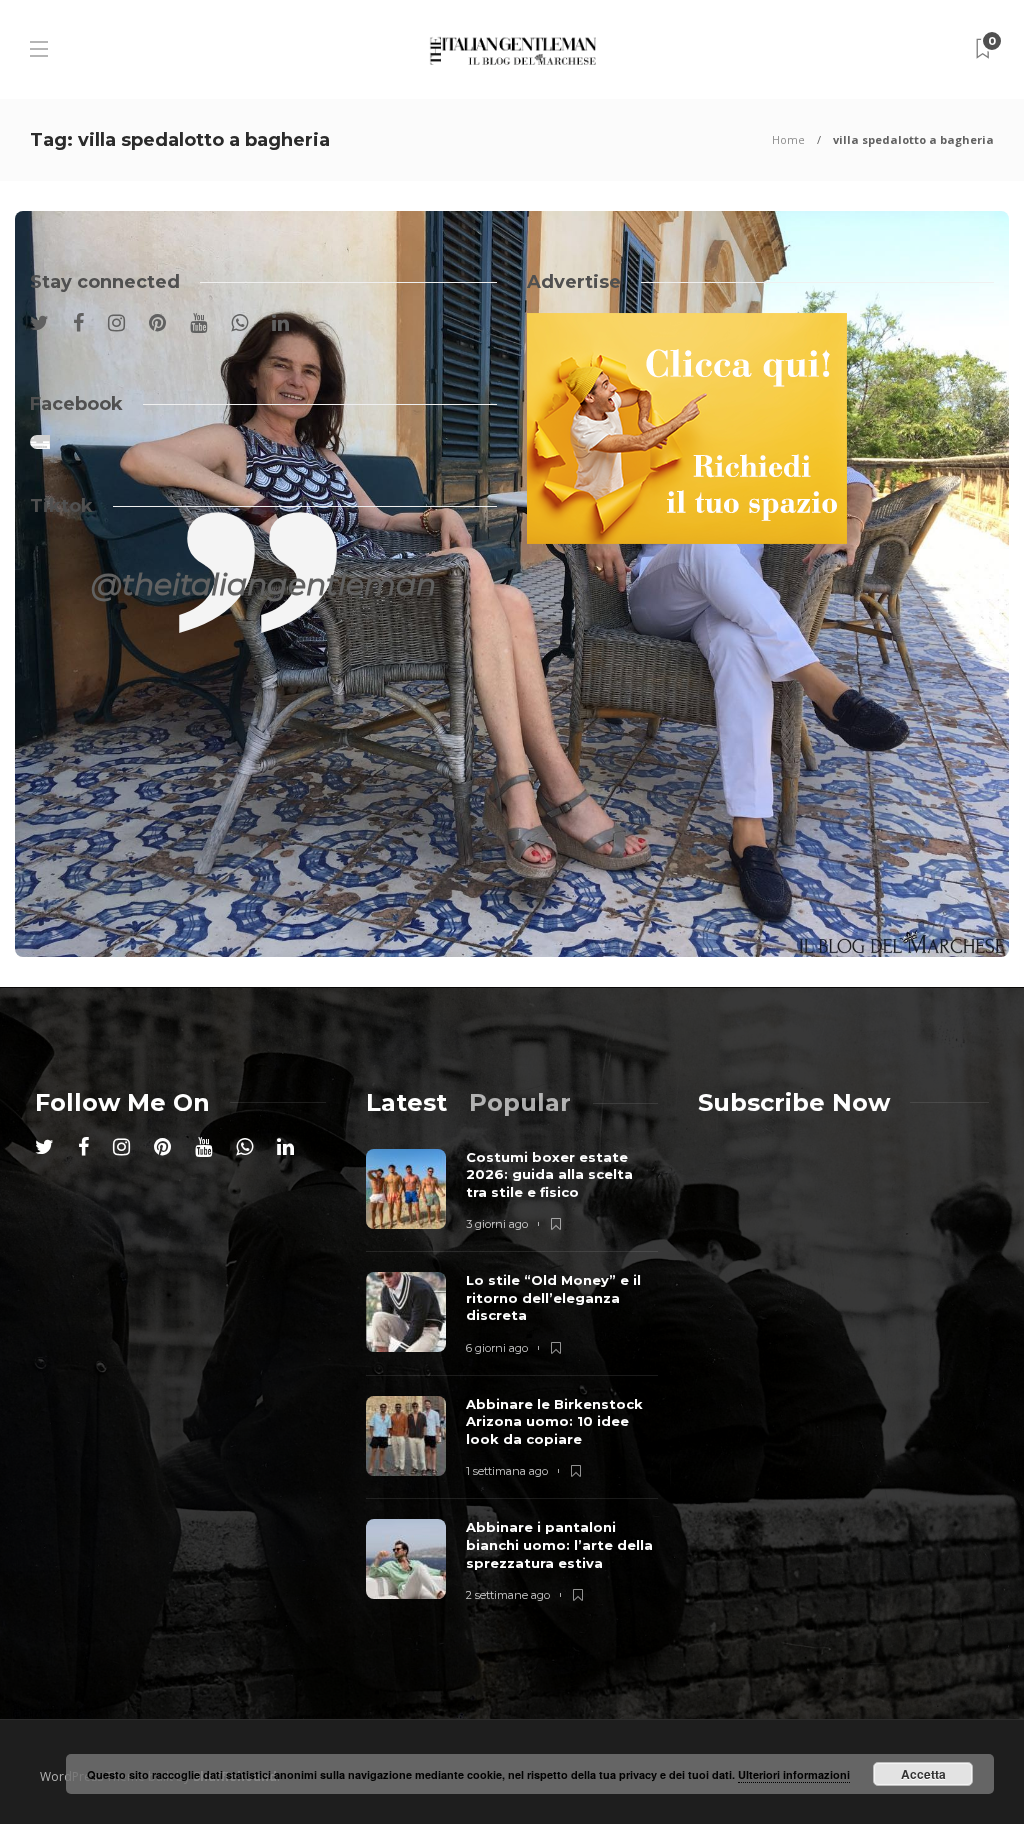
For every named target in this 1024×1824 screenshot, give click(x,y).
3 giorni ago (497, 1224)
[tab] (406, 1102)
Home (788, 139)
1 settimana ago (507, 1471)
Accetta (923, 1774)
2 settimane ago (508, 1595)
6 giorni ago (497, 1348)
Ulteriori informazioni (794, 1774)
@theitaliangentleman (263, 584)
